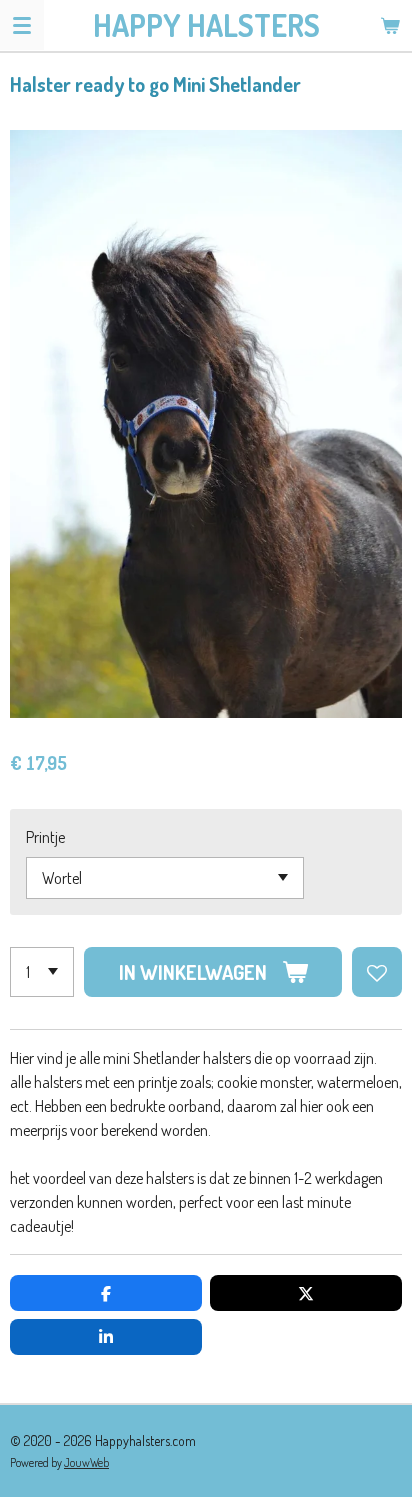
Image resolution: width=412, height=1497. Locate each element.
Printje (45, 837)
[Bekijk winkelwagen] (390, 25)
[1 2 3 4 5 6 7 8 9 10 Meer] (42, 972)
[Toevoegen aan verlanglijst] (377, 972)
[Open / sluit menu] (22, 25)
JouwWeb (86, 1462)
